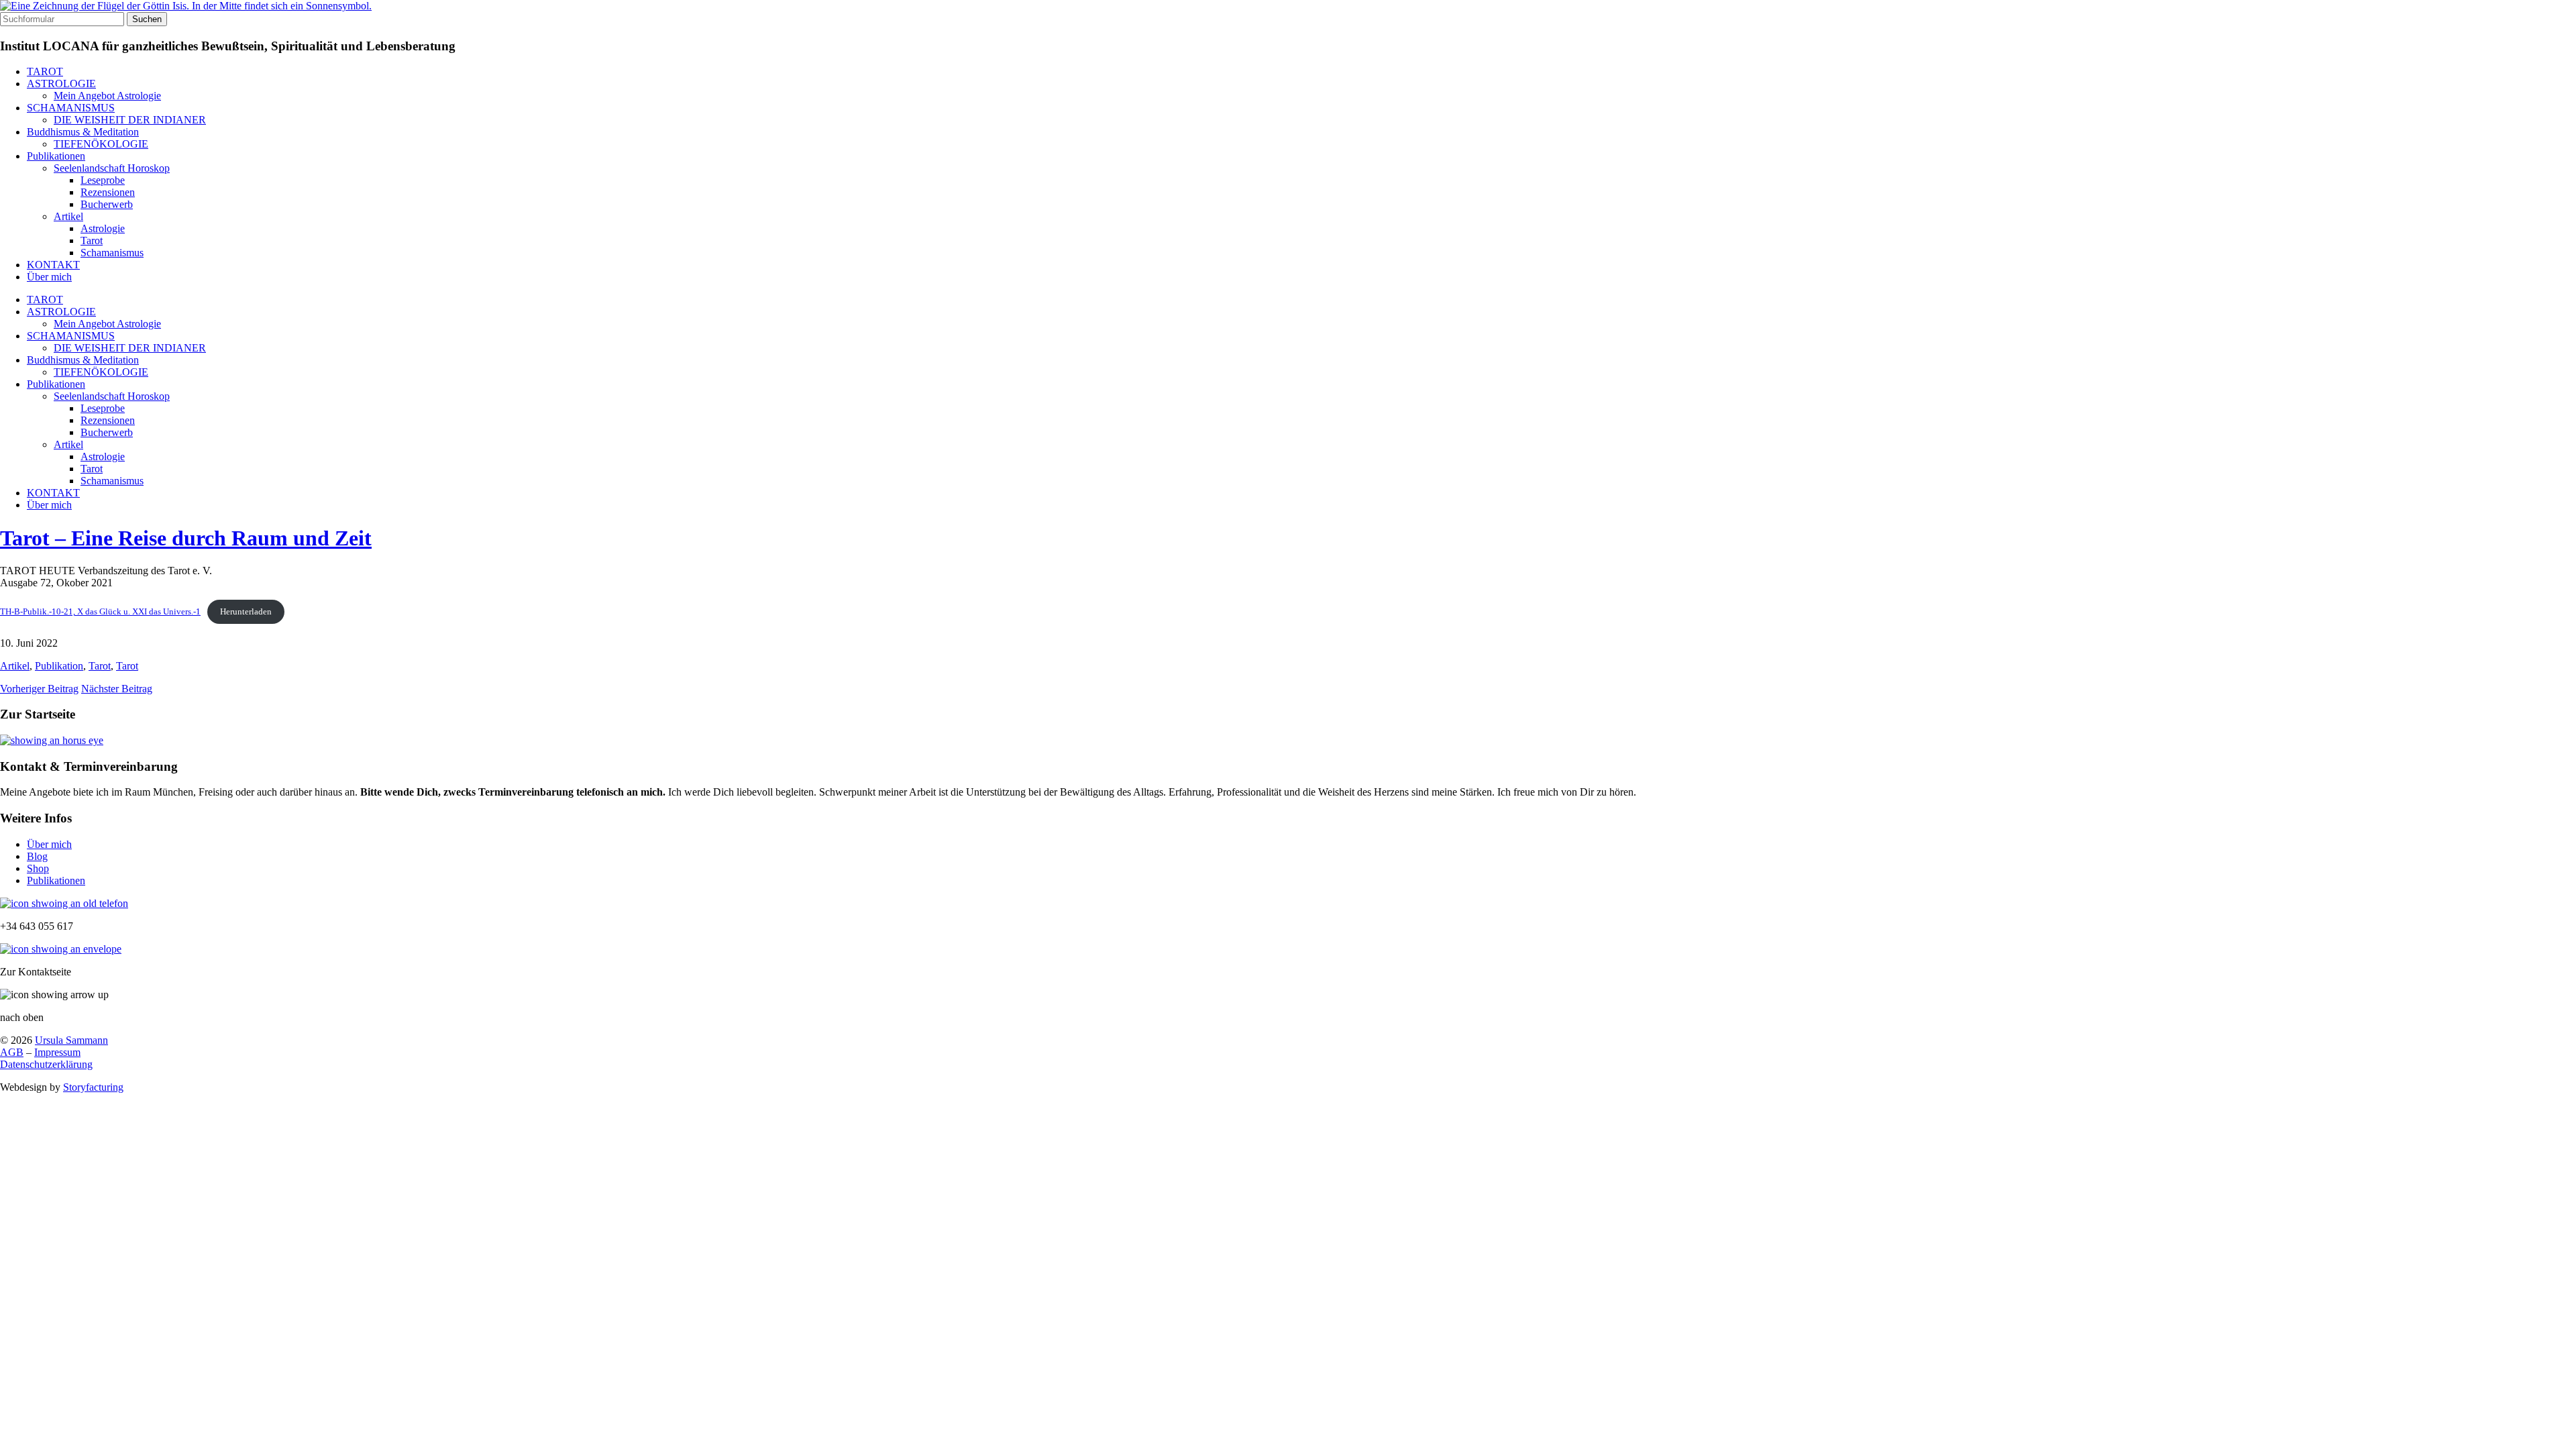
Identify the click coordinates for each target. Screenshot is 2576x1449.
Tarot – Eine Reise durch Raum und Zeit (186, 538)
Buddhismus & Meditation (83, 132)
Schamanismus (112, 253)
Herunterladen (246, 612)
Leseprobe (103, 180)
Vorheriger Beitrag (39, 689)
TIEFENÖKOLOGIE (101, 144)
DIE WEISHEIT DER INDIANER (130, 120)
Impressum (57, 1052)
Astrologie (103, 228)
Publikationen (56, 156)
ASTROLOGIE (61, 84)
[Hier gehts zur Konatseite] (61, 949)
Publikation (59, 666)
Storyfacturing (93, 1087)
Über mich (49, 277)
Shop (38, 868)
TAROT (45, 71)
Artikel (68, 216)
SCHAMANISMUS (71, 108)
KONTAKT (53, 265)
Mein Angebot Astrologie (107, 96)
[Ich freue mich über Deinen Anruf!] (64, 903)
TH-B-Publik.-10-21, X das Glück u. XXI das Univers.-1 (100, 612)
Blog (37, 856)
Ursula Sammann (71, 1040)
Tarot (92, 240)
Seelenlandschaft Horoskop (112, 168)
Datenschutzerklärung (46, 1064)
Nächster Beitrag (117, 689)
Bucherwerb (107, 204)
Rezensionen (108, 192)
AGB (12, 1052)
